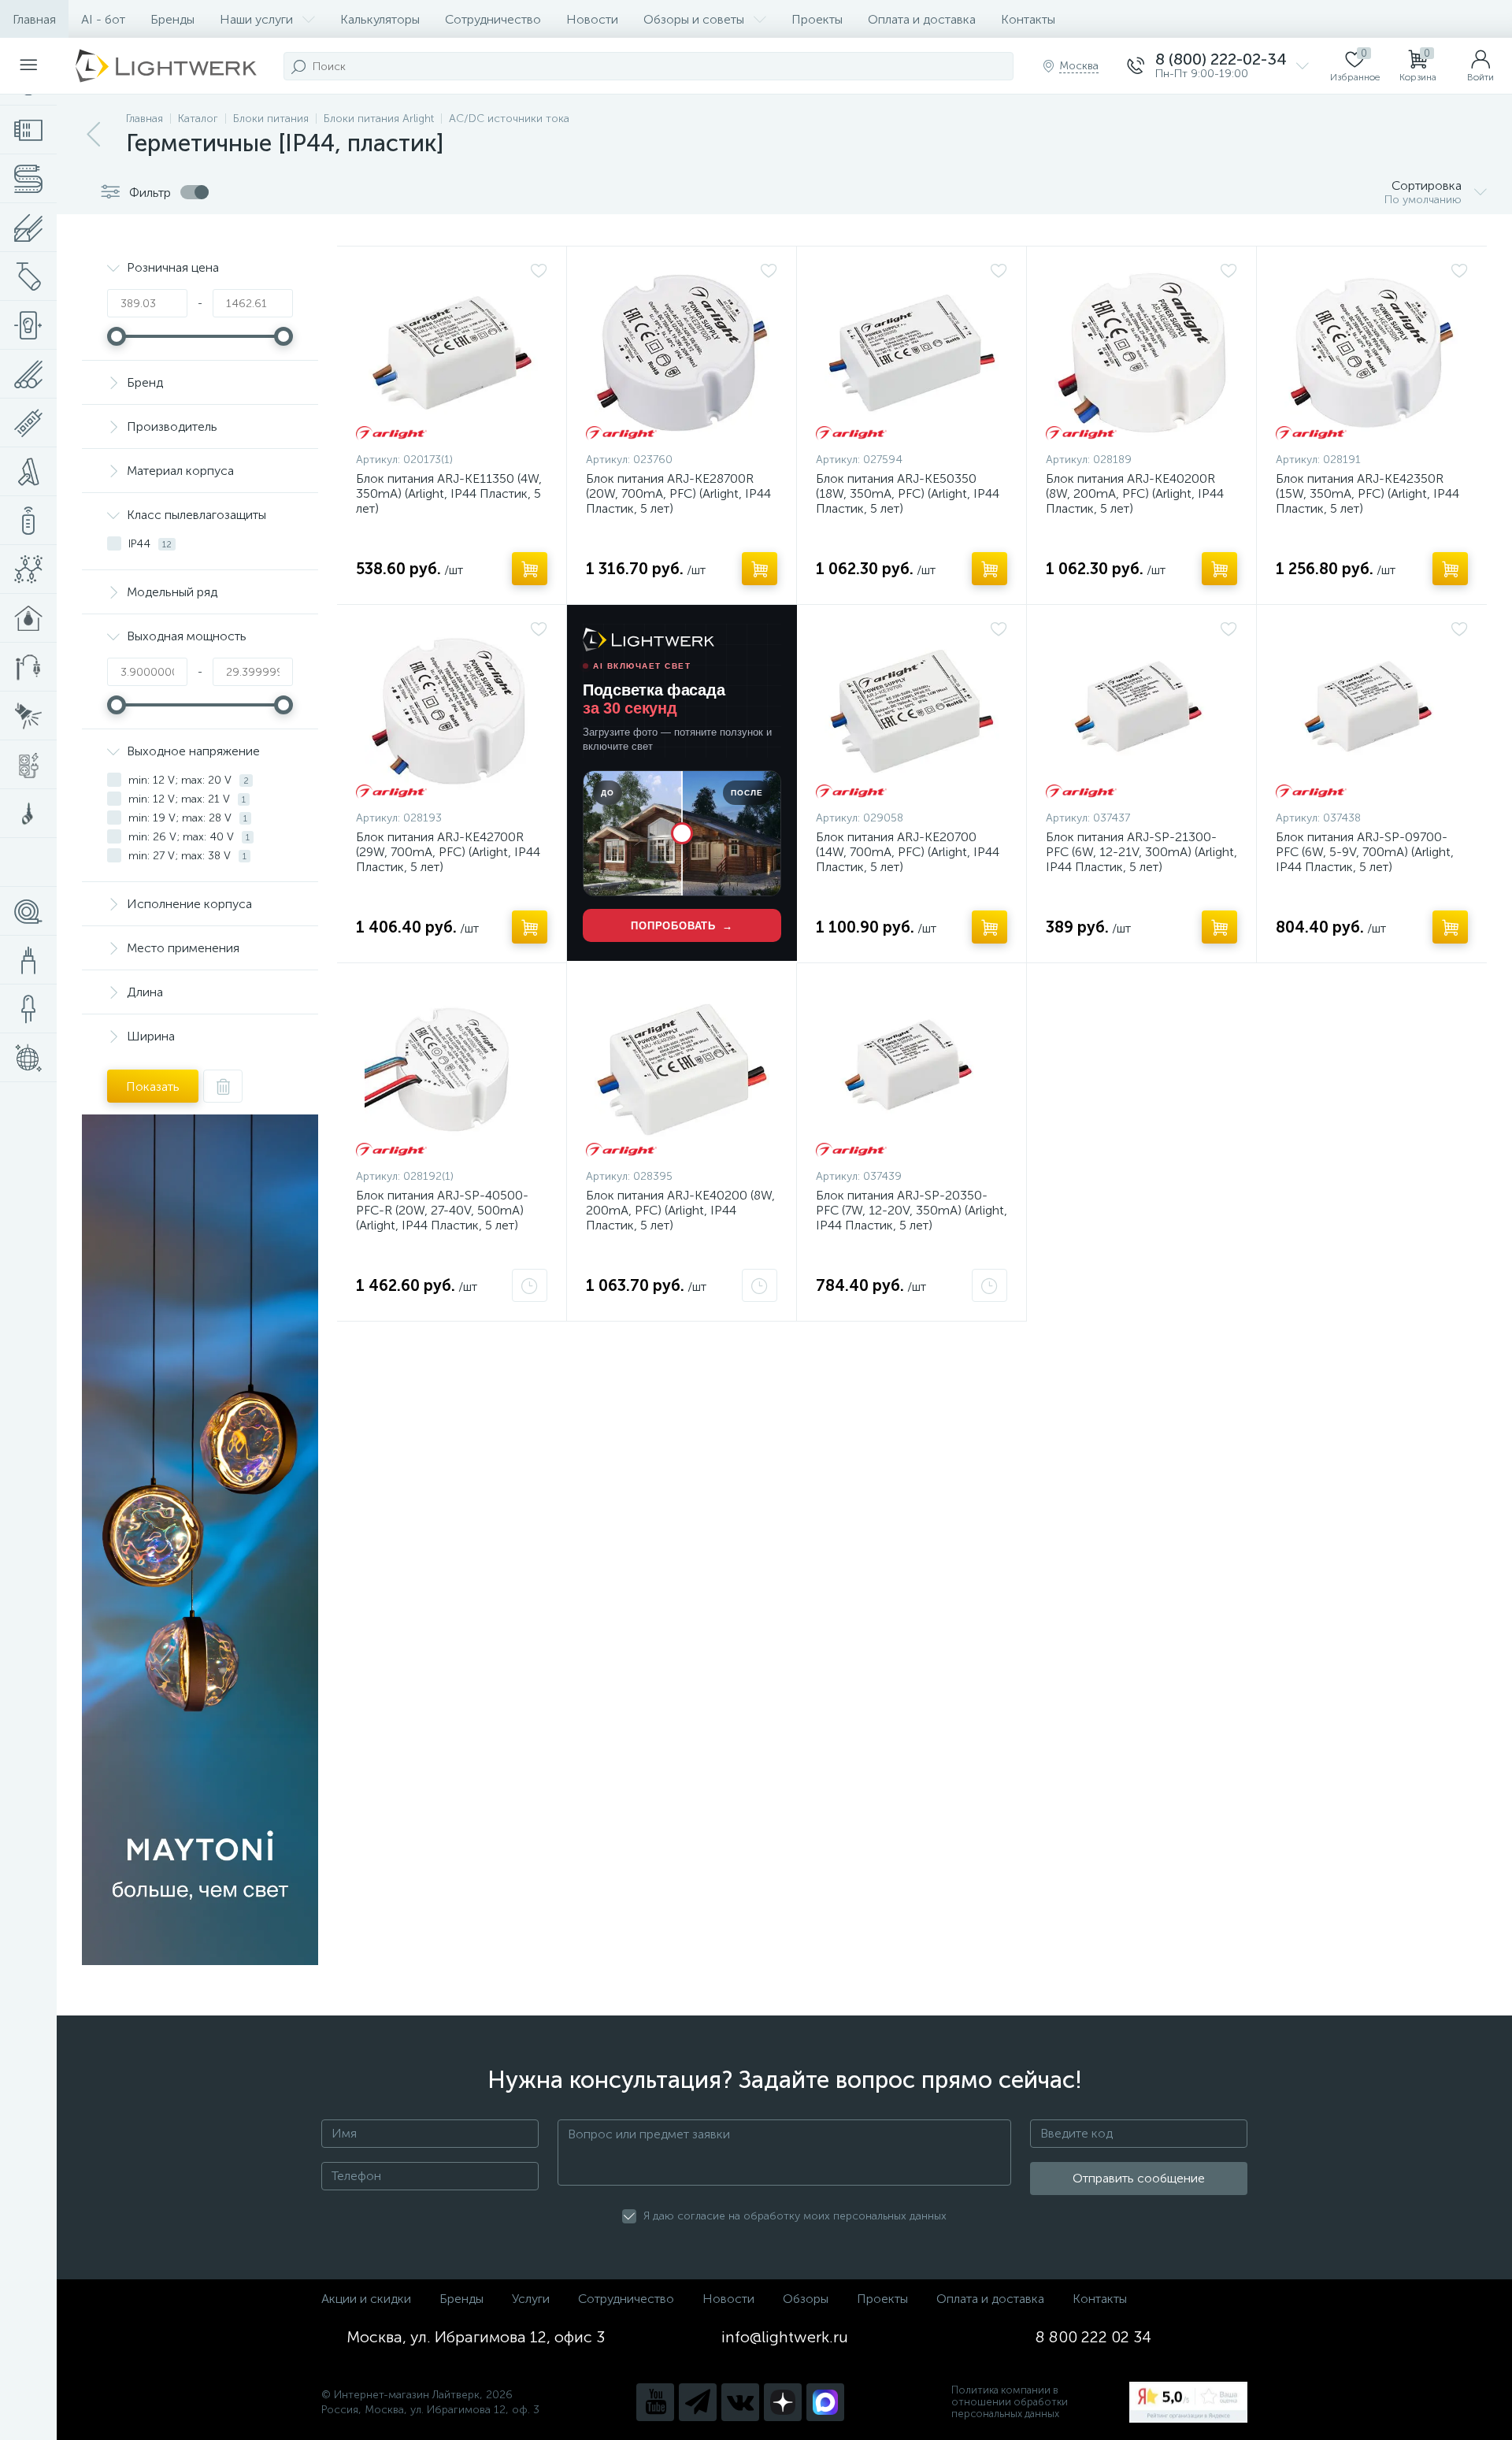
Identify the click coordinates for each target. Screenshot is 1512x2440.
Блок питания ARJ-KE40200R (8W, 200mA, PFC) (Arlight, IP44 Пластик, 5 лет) (1135, 493)
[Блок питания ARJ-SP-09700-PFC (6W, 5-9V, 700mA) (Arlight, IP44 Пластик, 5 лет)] (1372, 711)
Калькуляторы (380, 19)
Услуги (531, 2299)
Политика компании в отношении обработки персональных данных (1010, 2402)
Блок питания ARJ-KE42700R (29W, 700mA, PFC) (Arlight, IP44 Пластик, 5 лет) (448, 852)
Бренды (172, 19)
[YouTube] (655, 2402)
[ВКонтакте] (740, 2402)
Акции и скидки (366, 2299)
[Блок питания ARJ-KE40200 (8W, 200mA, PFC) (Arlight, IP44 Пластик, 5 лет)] (682, 1070)
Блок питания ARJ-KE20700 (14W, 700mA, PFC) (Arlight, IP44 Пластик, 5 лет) (908, 852)
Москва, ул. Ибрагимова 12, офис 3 (476, 2337)
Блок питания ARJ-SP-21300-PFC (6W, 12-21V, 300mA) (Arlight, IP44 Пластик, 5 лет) (1141, 852)
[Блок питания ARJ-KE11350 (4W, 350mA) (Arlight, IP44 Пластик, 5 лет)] (452, 353)
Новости (592, 19)
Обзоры (806, 2299)
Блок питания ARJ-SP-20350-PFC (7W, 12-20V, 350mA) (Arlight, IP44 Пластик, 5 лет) (912, 1210)
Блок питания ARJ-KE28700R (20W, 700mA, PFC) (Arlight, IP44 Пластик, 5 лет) (678, 493)
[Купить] (530, 569)
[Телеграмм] (698, 2402)
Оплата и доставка (922, 19)
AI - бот (103, 19)
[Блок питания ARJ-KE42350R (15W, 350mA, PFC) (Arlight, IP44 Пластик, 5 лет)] (1372, 353)
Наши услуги (256, 19)
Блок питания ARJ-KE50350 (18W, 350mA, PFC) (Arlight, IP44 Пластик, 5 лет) (908, 493)
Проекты (817, 19)
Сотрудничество (493, 19)
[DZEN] (783, 2402)
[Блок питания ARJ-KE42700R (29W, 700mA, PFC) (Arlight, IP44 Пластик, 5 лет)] (452, 711)
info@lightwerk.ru (785, 2337)
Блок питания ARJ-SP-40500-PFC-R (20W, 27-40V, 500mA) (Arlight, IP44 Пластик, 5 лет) (442, 1210)
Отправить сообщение (1139, 2178)
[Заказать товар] (530, 1285)
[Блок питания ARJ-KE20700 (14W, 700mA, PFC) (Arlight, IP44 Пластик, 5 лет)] (912, 711)
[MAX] (825, 2402)
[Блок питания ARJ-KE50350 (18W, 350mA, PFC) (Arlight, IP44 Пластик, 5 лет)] (912, 353)
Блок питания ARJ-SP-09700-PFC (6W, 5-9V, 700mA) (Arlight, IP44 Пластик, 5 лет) (1365, 852)
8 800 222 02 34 (1093, 2337)
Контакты (1028, 19)
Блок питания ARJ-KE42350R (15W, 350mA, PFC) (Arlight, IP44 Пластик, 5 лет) (1367, 493)
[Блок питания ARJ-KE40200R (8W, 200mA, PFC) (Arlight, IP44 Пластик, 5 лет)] (1141, 353)
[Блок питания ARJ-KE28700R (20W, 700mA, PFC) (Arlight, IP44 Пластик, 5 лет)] (682, 353)
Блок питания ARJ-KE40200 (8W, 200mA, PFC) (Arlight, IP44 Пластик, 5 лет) (680, 1210)
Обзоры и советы (694, 19)
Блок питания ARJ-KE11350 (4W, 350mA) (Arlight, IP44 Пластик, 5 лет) (449, 493)
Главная (34, 19)
